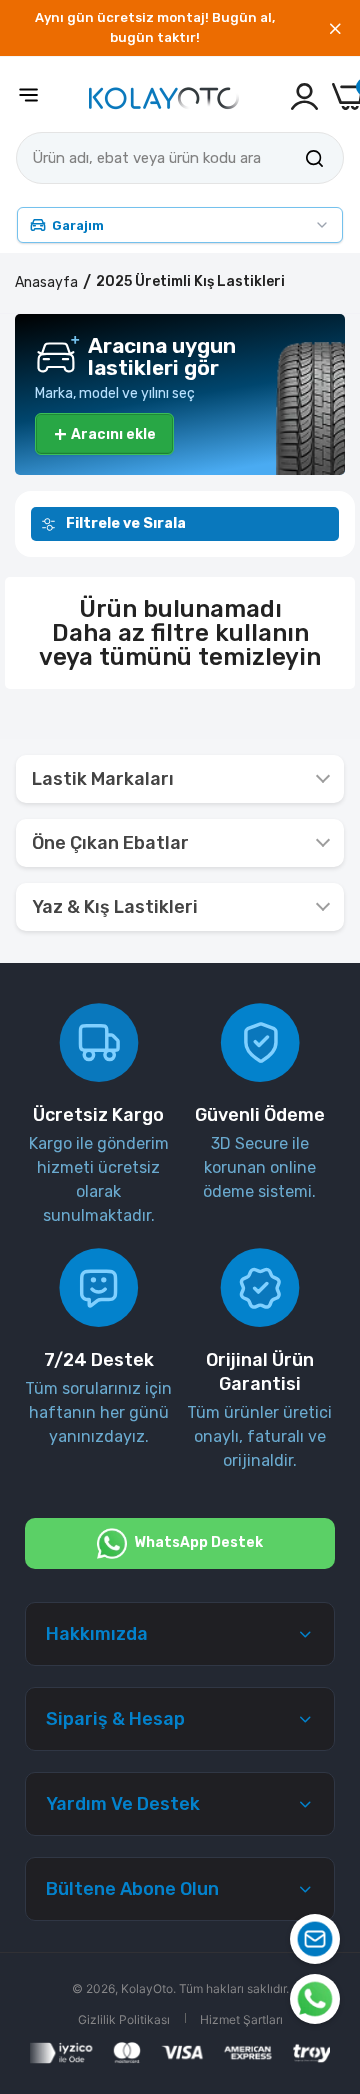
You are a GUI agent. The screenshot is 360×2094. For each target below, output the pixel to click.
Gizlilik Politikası (124, 2019)
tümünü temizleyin (210, 657)
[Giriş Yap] (304, 96)
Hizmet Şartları (241, 2019)
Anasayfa (46, 282)
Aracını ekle (105, 434)
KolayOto (147, 1988)
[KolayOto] (164, 96)
